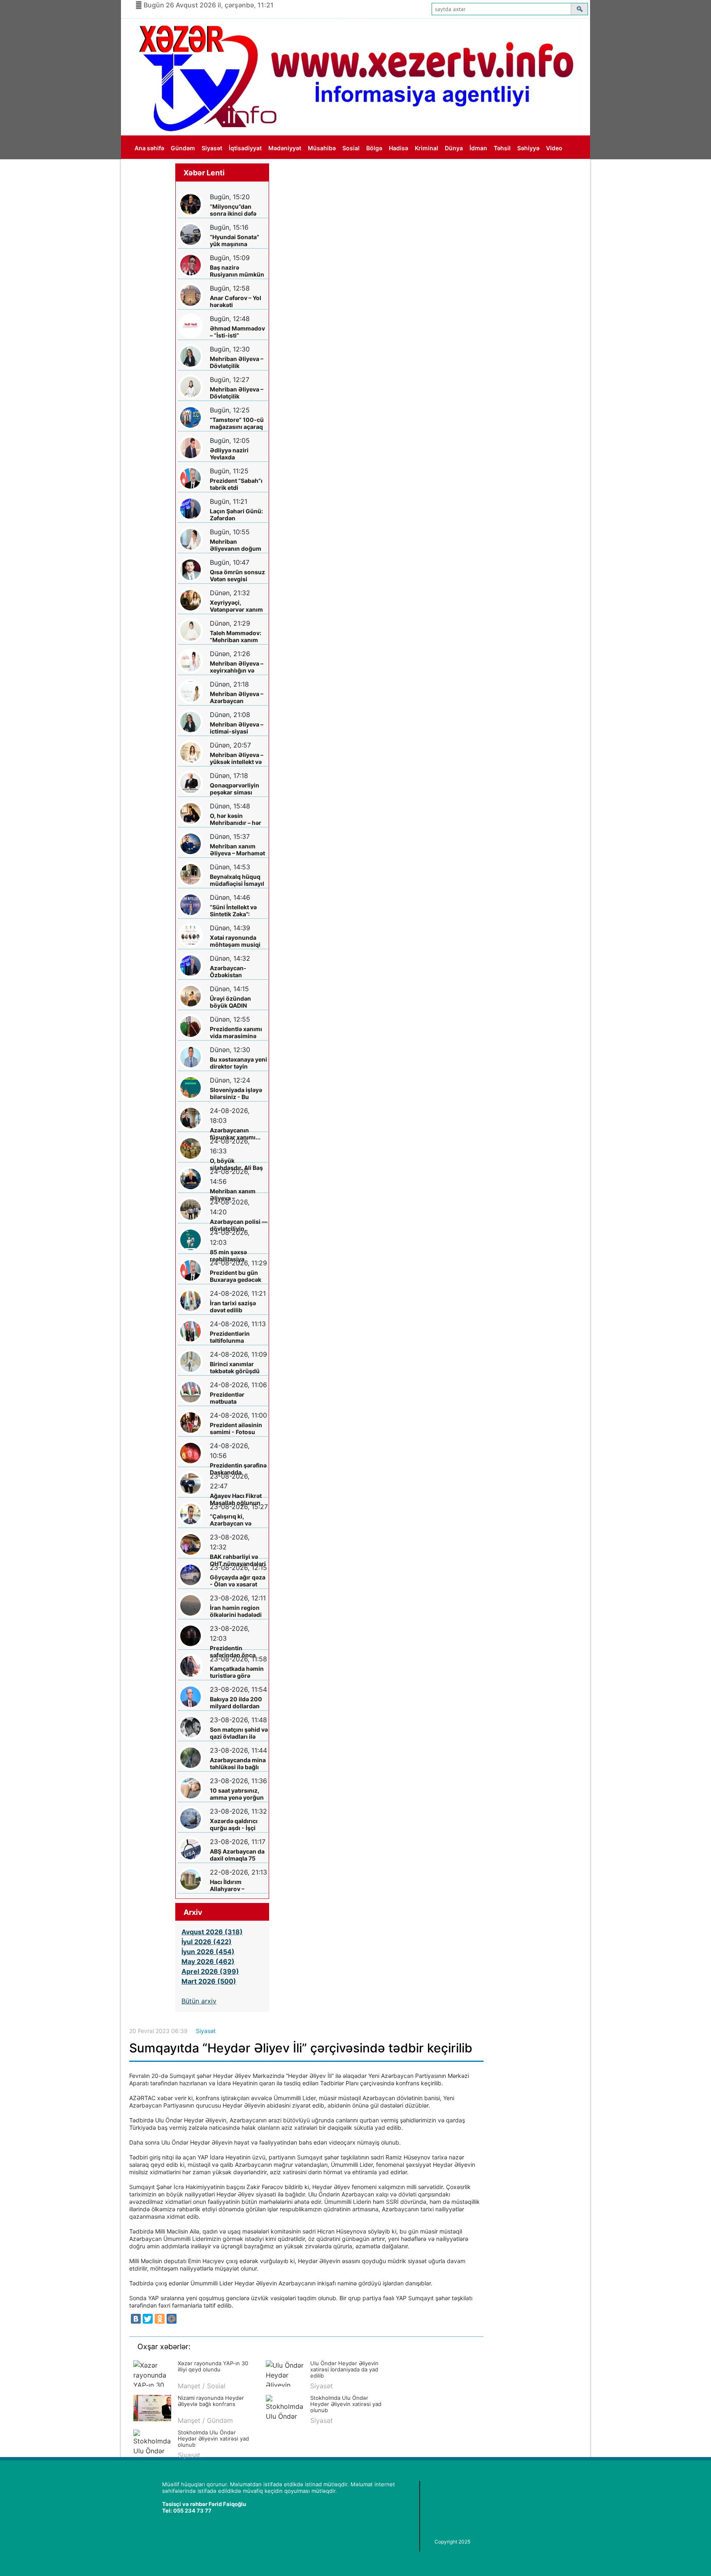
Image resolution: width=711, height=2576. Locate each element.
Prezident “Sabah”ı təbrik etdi (236, 484)
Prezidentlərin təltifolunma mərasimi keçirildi (235, 1337)
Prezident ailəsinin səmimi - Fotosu (236, 1428)
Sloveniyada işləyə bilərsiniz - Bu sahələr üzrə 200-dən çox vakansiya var (236, 1094)
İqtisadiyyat (245, 148)
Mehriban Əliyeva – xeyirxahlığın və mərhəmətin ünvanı (237, 667)
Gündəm (183, 148)
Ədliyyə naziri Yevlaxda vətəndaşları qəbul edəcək (236, 454)
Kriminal (426, 148)
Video (554, 148)
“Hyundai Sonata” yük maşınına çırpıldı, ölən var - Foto (235, 241)
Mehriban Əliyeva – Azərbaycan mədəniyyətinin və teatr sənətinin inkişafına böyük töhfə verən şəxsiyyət (237, 698)
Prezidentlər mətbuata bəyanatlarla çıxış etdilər (235, 1398)
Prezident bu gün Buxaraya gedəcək (236, 1276)
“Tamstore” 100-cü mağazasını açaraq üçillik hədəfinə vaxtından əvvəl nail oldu (238, 423)
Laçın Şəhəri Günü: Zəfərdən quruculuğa (236, 515)
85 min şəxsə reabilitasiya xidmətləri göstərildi (238, 1256)
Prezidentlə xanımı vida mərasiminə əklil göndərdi (236, 1033)
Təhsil (502, 148)
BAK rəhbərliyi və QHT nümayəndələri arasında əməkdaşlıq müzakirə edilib (238, 1560)
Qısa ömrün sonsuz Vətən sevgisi (237, 575)
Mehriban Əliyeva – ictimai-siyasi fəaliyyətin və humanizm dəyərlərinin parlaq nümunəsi (237, 728)
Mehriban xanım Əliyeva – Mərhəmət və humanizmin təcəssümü (237, 850)
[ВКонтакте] (136, 2319)
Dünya (454, 148)
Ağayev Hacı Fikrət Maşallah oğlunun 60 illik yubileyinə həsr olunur (236, 1499)
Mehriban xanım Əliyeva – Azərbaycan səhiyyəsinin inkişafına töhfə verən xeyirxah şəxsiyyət (233, 1195)
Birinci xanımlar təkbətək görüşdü (235, 1367)
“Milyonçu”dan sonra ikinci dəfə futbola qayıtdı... (233, 210)
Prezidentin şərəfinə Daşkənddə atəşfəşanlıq (238, 1469)
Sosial (351, 148)
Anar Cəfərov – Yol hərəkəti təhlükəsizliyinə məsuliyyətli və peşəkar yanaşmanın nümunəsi (236, 302)
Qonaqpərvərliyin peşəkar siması (235, 789)
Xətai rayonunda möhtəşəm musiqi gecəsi (235, 941)
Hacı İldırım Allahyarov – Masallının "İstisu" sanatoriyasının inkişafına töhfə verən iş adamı (235, 1885)
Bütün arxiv (199, 2001)
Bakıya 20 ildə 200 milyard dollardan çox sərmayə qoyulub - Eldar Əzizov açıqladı (236, 1703)
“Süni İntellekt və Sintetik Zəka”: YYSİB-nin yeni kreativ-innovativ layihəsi (234, 911)
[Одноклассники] (160, 2319)
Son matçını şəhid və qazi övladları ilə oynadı (239, 1733)
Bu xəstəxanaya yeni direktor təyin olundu (238, 1063)
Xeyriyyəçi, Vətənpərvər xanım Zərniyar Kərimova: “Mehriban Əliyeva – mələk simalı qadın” (238, 606)
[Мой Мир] (172, 2319)
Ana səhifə (149, 148)
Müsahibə (322, 148)
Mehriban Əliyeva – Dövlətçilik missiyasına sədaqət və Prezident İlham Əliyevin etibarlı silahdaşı (239, 393)
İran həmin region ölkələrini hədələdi (236, 1611)
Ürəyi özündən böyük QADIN (230, 1002)
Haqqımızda (151, 172)
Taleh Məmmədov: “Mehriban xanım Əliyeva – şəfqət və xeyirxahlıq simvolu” (239, 637)
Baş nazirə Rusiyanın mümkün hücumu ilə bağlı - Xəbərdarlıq (237, 271)
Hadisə (398, 148)
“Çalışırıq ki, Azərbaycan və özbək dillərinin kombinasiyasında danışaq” (236, 1520)
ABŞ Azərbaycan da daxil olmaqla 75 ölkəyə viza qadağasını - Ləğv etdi (237, 1855)
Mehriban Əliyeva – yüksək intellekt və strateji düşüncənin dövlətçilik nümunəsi (237, 758)
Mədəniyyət (285, 148)
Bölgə (374, 148)
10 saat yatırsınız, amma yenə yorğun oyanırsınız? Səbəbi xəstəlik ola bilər (238, 1794)
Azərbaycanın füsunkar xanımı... (235, 1134)
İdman (478, 148)
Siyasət (212, 148)
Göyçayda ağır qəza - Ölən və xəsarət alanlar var (238, 1581)
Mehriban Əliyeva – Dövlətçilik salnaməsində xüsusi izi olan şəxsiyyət (237, 362)
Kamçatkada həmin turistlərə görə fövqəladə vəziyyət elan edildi (237, 1672)
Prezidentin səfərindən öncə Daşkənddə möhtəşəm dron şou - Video (238, 1652)
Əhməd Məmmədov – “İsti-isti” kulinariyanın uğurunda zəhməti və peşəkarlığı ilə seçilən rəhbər (237, 332)
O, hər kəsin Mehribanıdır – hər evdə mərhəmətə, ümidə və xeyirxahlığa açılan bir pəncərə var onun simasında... (236, 819)
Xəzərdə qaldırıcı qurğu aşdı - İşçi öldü (234, 1825)
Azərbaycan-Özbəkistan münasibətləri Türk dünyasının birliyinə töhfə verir (238, 972)
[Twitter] (148, 2319)
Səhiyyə (528, 148)
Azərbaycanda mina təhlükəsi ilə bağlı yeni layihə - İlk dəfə (238, 1764)
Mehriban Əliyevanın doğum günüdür (236, 545)
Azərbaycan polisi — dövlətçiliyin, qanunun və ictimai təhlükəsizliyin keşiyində (239, 1225)
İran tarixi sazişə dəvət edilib (233, 1307)
